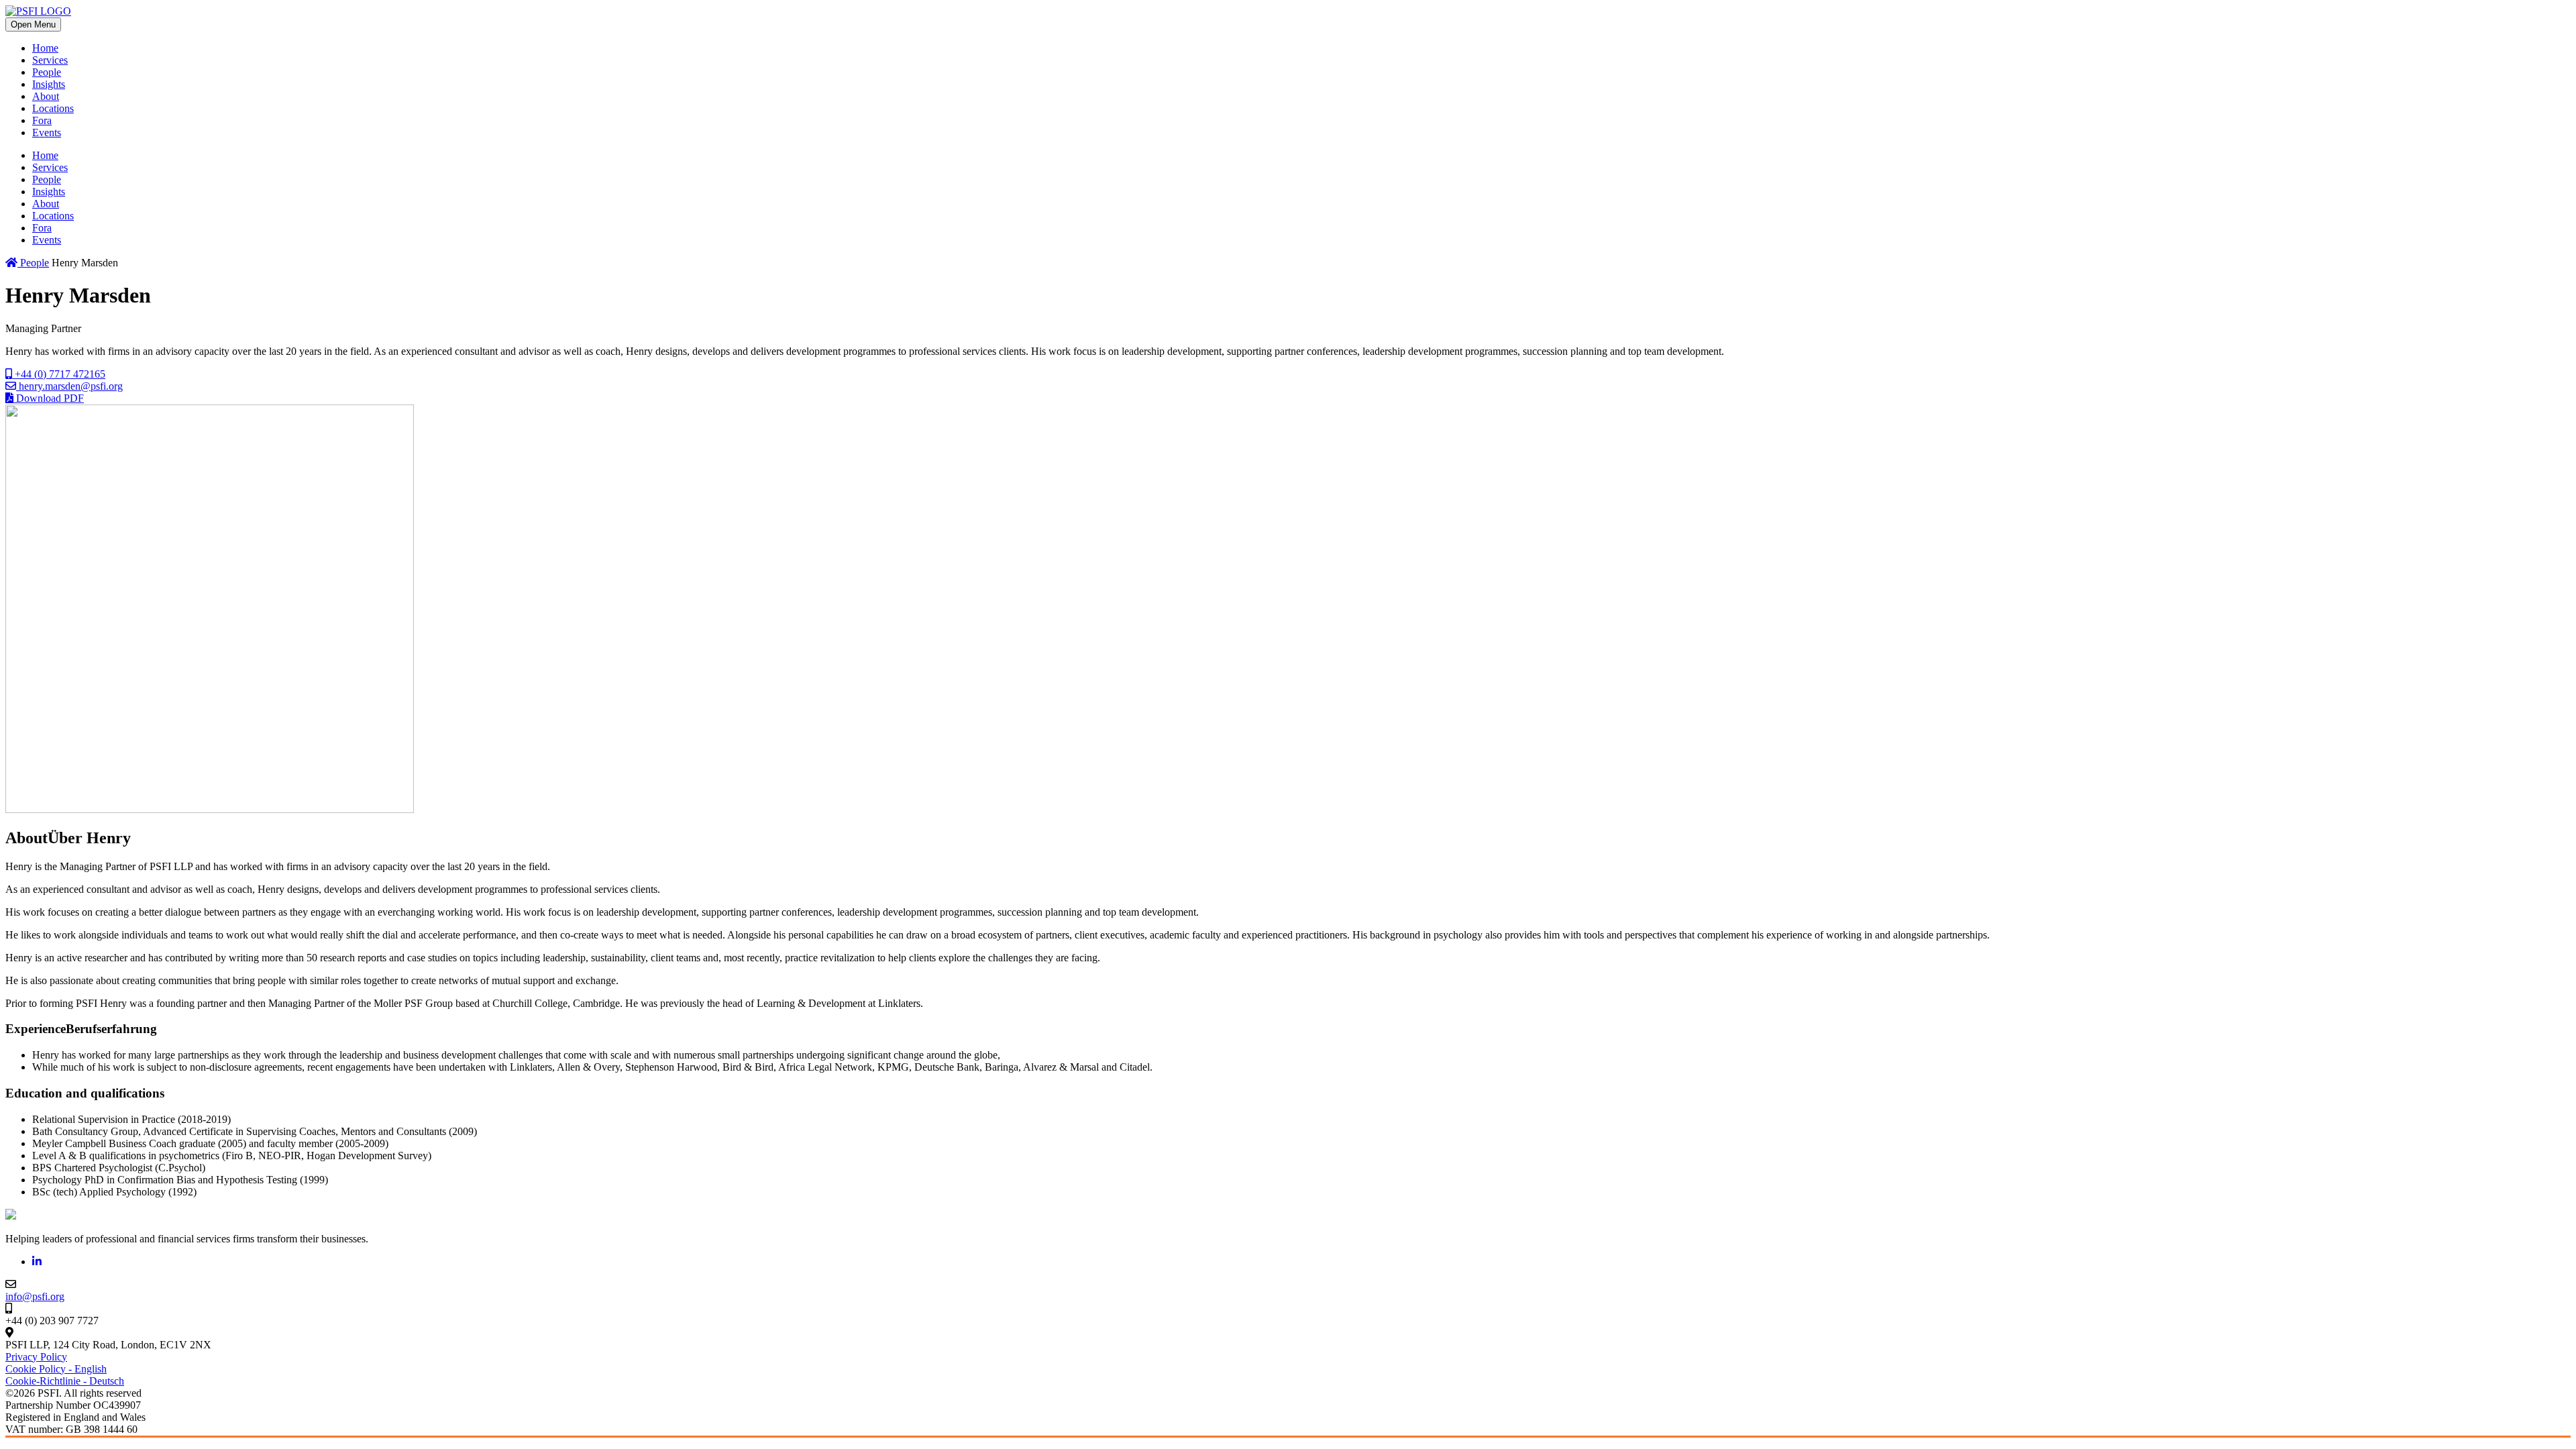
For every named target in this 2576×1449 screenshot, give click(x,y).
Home (45, 48)
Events (47, 132)
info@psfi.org (35, 1296)
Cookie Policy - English (56, 1369)
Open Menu (33, 24)
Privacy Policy (36, 1357)
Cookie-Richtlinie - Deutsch (65, 1381)
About (46, 96)
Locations (53, 108)
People (47, 72)
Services (50, 60)
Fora (42, 120)
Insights (49, 84)
